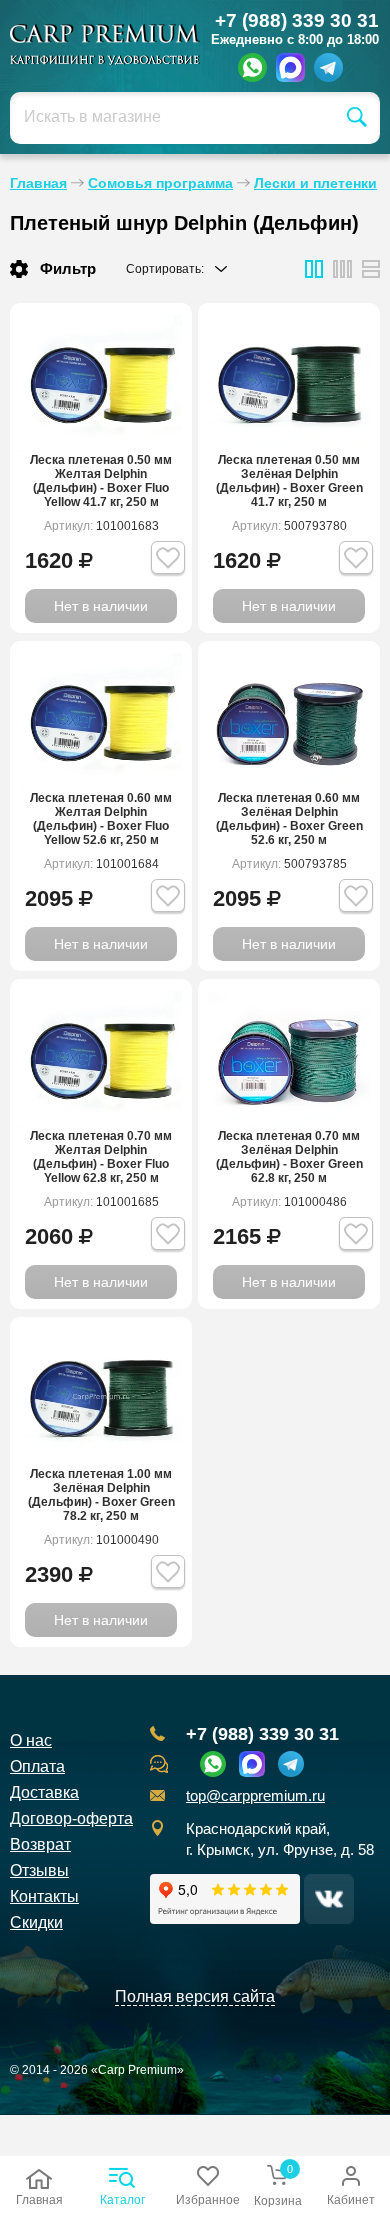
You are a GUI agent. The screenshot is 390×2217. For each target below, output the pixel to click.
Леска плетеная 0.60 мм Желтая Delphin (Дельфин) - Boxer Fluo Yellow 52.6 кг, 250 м (101, 819)
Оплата (37, 1766)
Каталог (122, 2200)
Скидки (36, 1922)
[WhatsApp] (252, 67)
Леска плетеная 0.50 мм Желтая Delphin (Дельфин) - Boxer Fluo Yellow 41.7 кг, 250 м (101, 481)
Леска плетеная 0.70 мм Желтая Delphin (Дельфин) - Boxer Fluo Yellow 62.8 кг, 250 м (101, 1157)
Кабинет (351, 2200)
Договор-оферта (71, 1818)
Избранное (208, 2200)
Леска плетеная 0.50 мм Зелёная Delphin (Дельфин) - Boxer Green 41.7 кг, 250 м (289, 481)
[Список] (314, 269)
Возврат (40, 1844)
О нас (31, 1740)
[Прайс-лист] (371, 269)
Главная (39, 2200)
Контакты (44, 1896)
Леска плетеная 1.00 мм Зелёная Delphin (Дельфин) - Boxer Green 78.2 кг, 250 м (101, 1495)
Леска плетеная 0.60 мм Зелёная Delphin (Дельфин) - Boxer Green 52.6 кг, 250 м (289, 819)
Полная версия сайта (195, 1996)
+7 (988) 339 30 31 (297, 20)
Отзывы (39, 1870)
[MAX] (290, 67)
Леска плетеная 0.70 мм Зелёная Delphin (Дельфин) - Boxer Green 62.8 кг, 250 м (289, 1157)
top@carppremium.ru (255, 1796)
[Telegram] (328, 67)
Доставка (44, 1792)
